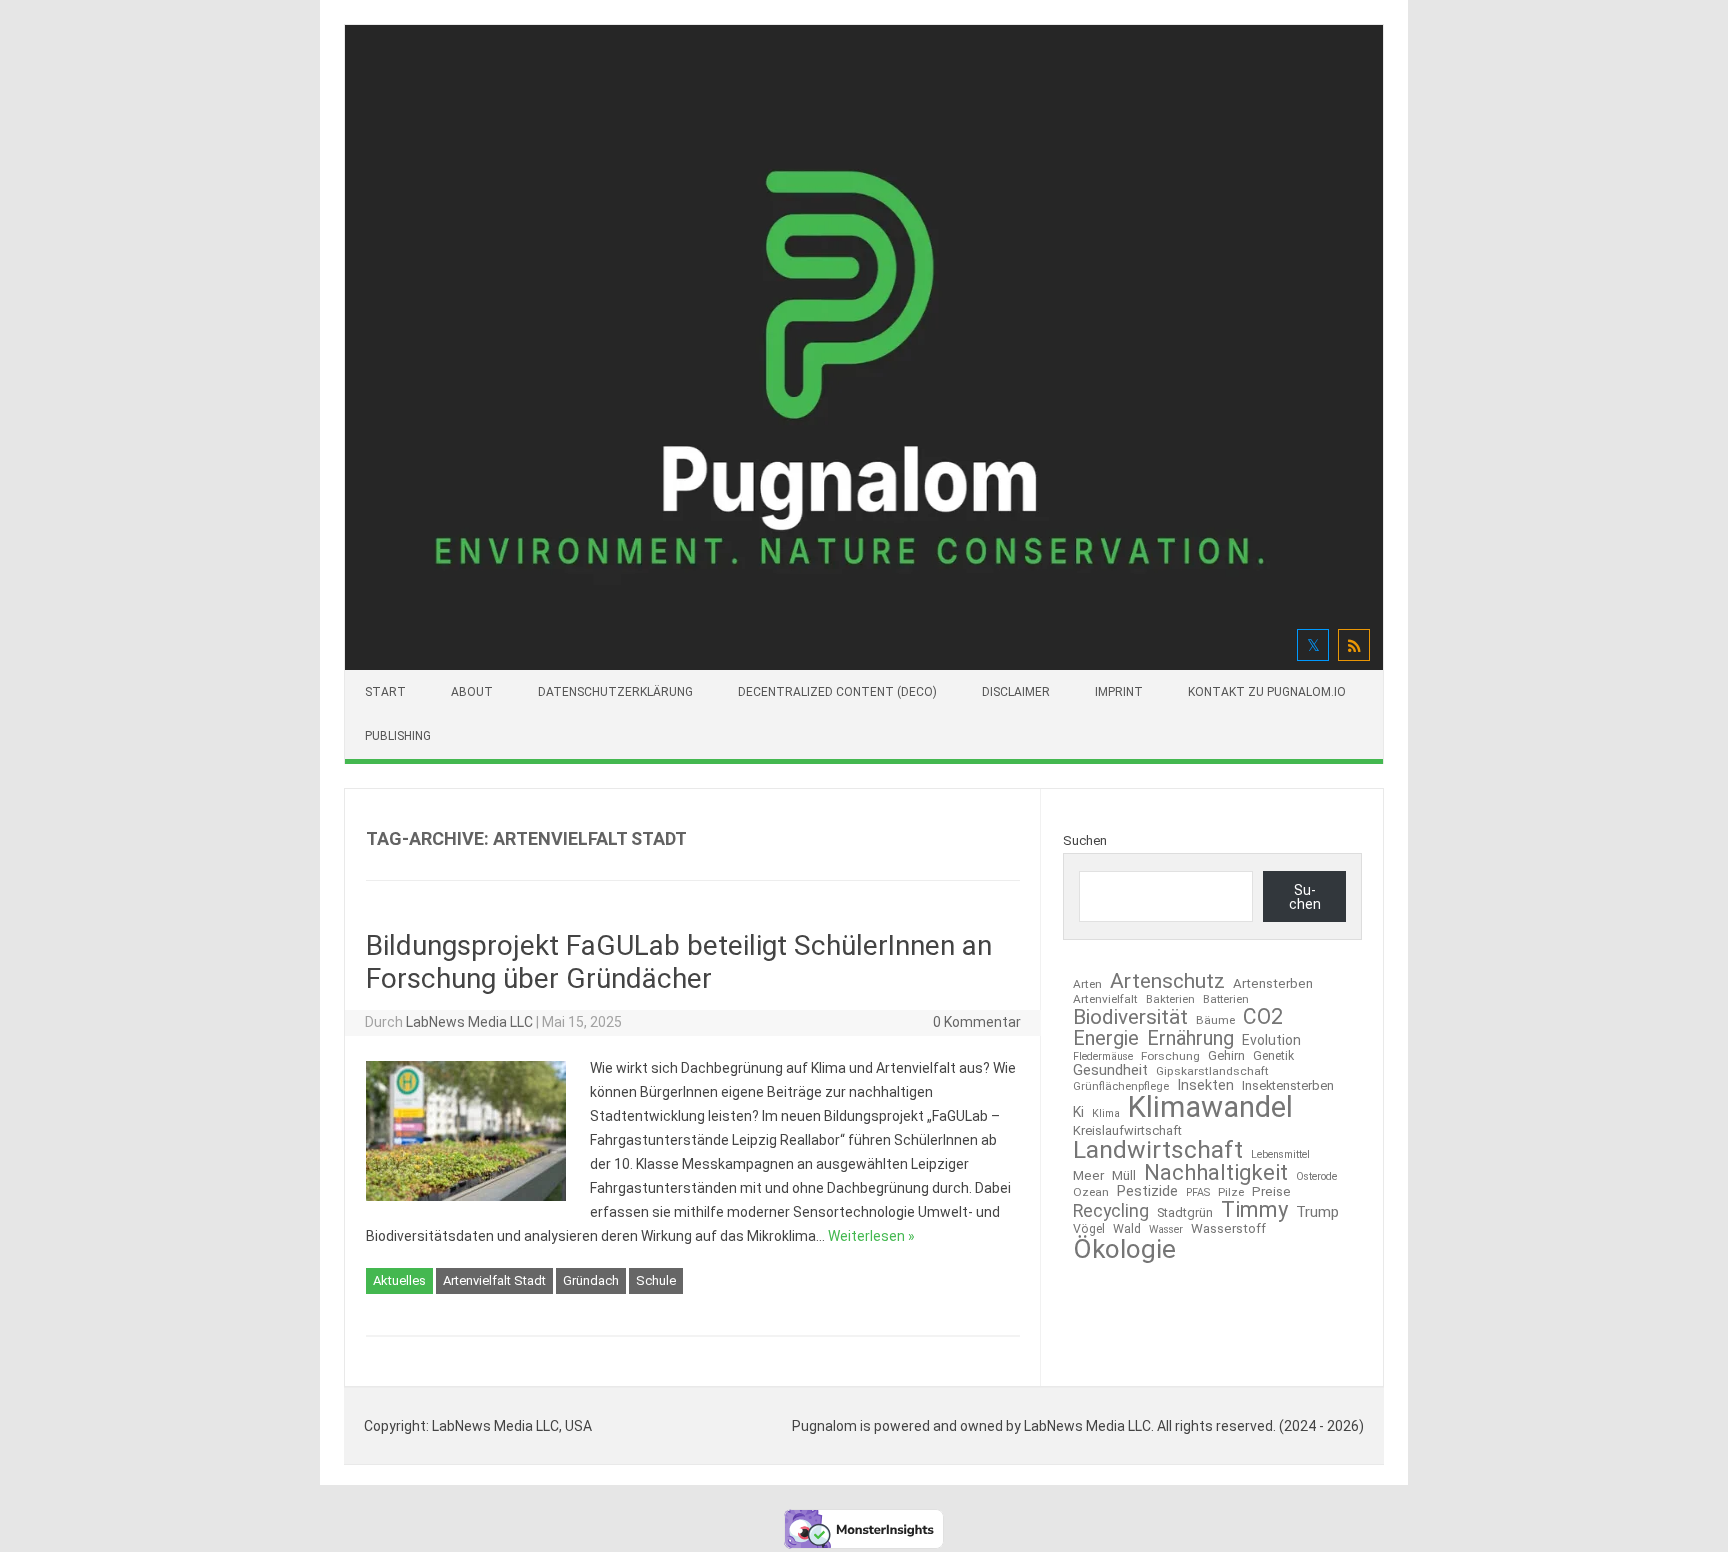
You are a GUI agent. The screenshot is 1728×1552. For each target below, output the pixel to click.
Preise (1271, 1191)
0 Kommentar (977, 1022)
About (472, 692)
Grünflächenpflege (1121, 1086)
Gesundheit (1110, 1070)
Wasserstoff (1228, 1228)
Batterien (1226, 999)
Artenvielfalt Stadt (494, 1280)
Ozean (1091, 1193)
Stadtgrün (1185, 1213)
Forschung (1170, 1057)
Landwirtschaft (1158, 1150)
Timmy (1254, 1210)
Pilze (1231, 1193)
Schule (656, 1280)
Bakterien (1170, 999)
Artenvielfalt (1105, 1000)
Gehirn (1226, 1056)
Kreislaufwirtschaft (1127, 1131)
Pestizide (1147, 1191)
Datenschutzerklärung (615, 692)
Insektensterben (1288, 1086)
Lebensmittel (1280, 1155)
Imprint (1119, 692)
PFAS (1198, 1193)
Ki (1078, 1112)
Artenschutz (1167, 980)
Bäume (1215, 1021)
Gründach (591, 1280)
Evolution (1271, 1040)
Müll (1124, 1175)
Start (385, 692)
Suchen (1085, 840)
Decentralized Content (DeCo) (837, 692)
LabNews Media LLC (469, 1022)
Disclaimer (1016, 692)
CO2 (1263, 1016)
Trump (1317, 1212)
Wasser (1166, 1230)
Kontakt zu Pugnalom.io (1267, 692)
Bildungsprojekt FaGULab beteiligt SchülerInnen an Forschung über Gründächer (679, 962)
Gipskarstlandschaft (1212, 1072)
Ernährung (1190, 1038)
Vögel (1089, 1229)
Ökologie (1124, 1249)
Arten (1087, 985)
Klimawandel (1210, 1107)
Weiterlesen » (871, 1236)
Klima (1106, 1114)
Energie (1106, 1038)
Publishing (398, 736)
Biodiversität (1130, 1017)
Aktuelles (399, 1280)
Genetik (1273, 1056)
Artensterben (1273, 983)
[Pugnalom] (864, 665)
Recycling (1111, 1212)
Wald (1127, 1229)
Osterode (1316, 1177)
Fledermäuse (1103, 1057)
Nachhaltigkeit (1216, 1173)
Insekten (1205, 1086)
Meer (1088, 1175)
